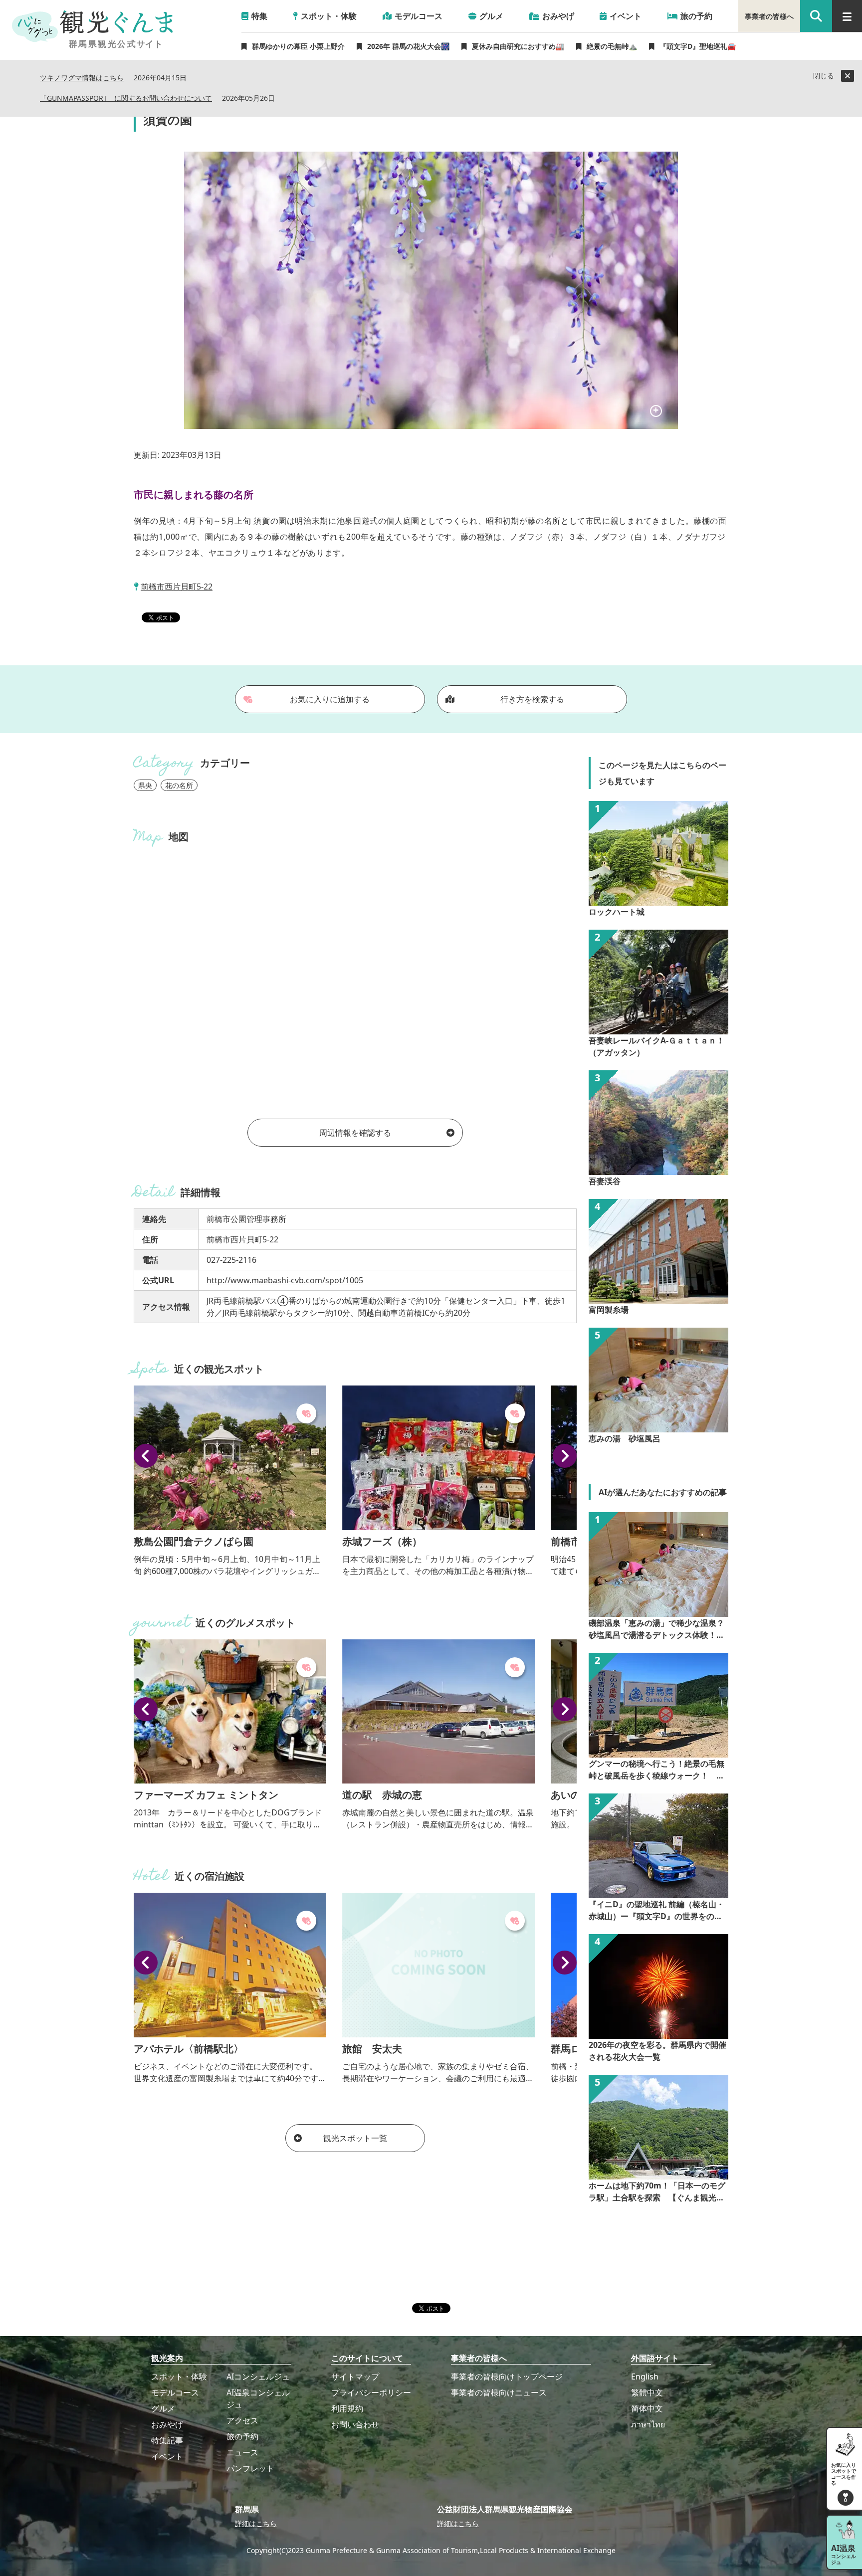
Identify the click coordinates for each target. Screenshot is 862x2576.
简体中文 (647, 2408)
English (645, 2377)
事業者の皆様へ (769, 16)
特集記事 (167, 2440)
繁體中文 (647, 2392)
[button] (146, 1456)
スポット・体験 (179, 2377)
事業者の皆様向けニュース (499, 2392)
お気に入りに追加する (330, 699)
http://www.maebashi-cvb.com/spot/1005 (285, 1280)
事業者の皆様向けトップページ (507, 2377)
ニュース (242, 2452)
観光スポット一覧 (355, 2138)
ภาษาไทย (648, 2424)
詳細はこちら (256, 2523)
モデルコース (175, 2392)
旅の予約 (242, 2436)
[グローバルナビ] (847, 16)
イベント (167, 2456)
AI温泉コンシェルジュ (258, 2398)
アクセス (242, 2420)
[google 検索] (816, 16)
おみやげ (167, 2424)
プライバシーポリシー (371, 2392)
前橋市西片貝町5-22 (177, 587)
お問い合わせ (355, 2424)
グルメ (163, 2408)
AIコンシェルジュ (258, 2377)
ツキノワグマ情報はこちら (82, 78)
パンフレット (250, 2468)
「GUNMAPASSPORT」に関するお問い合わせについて (126, 99)
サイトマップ (355, 2377)
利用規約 (347, 2408)
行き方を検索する (532, 699)
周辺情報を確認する (355, 1133)
